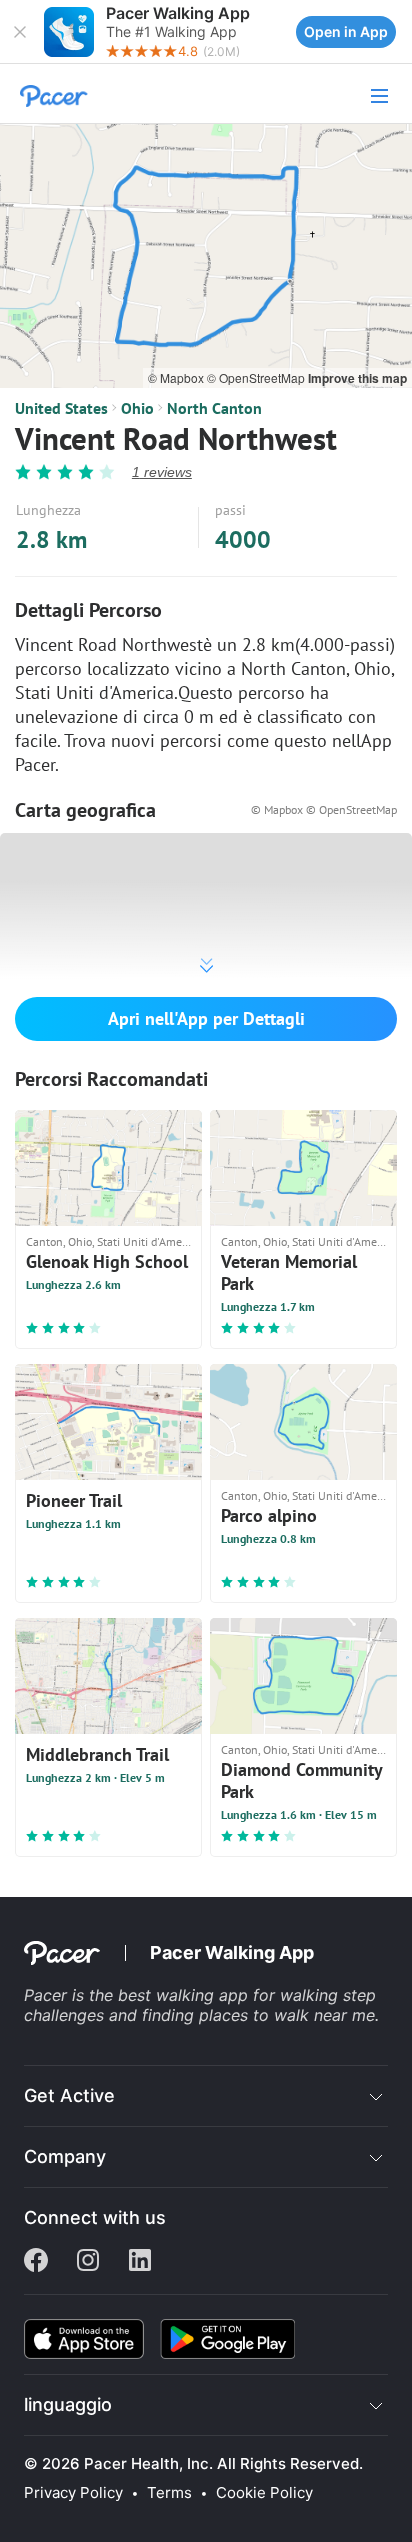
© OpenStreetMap (257, 377)
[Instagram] (88, 2262)
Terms (169, 2493)
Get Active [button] (69, 2095)
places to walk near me (287, 2015)
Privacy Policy (73, 2493)
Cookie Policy (264, 2493)
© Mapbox (177, 377)
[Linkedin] (140, 2262)
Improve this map (357, 378)
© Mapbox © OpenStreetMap (324, 809)
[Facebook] (36, 2262)
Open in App (346, 31)
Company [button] (65, 2156)
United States (61, 408)
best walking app (185, 1995)
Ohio (137, 408)
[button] (20, 32)
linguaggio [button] (68, 2404)
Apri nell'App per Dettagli (206, 1018)
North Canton (214, 408)
